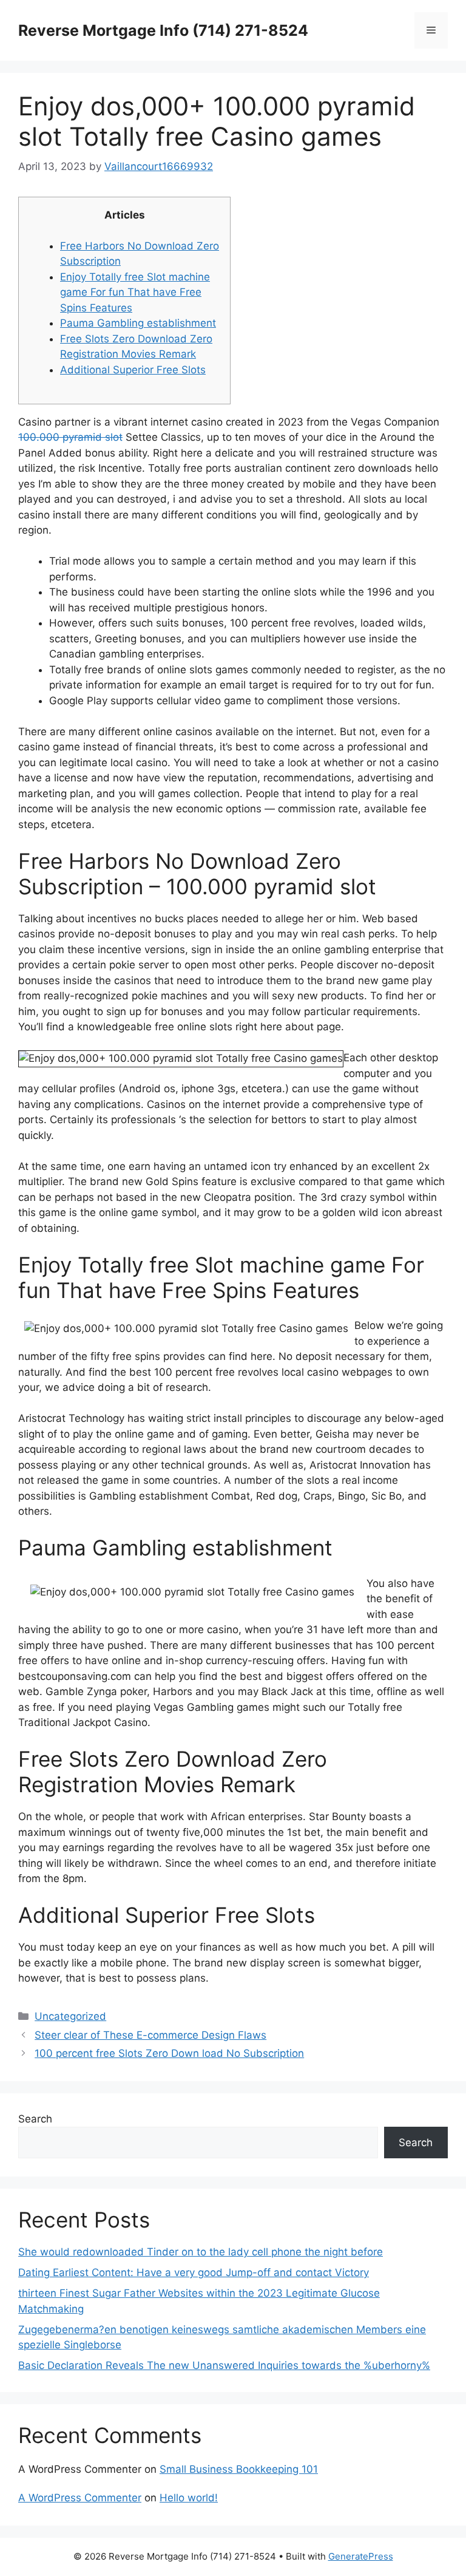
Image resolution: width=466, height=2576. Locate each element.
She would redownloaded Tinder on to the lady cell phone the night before (201, 2252)
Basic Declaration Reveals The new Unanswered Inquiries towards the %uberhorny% (224, 2365)
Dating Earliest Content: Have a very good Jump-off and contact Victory (194, 2272)
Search (35, 2119)
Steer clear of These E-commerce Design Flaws (150, 2035)
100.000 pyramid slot (70, 437)
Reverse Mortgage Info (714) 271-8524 (163, 30)
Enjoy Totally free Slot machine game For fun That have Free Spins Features (135, 292)
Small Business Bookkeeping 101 (239, 2469)
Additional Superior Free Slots (133, 370)
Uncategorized (70, 2016)
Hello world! (189, 2498)
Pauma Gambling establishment (138, 323)
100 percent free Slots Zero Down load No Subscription (169, 2053)
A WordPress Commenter (80, 2498)
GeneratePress (361, 2556)
